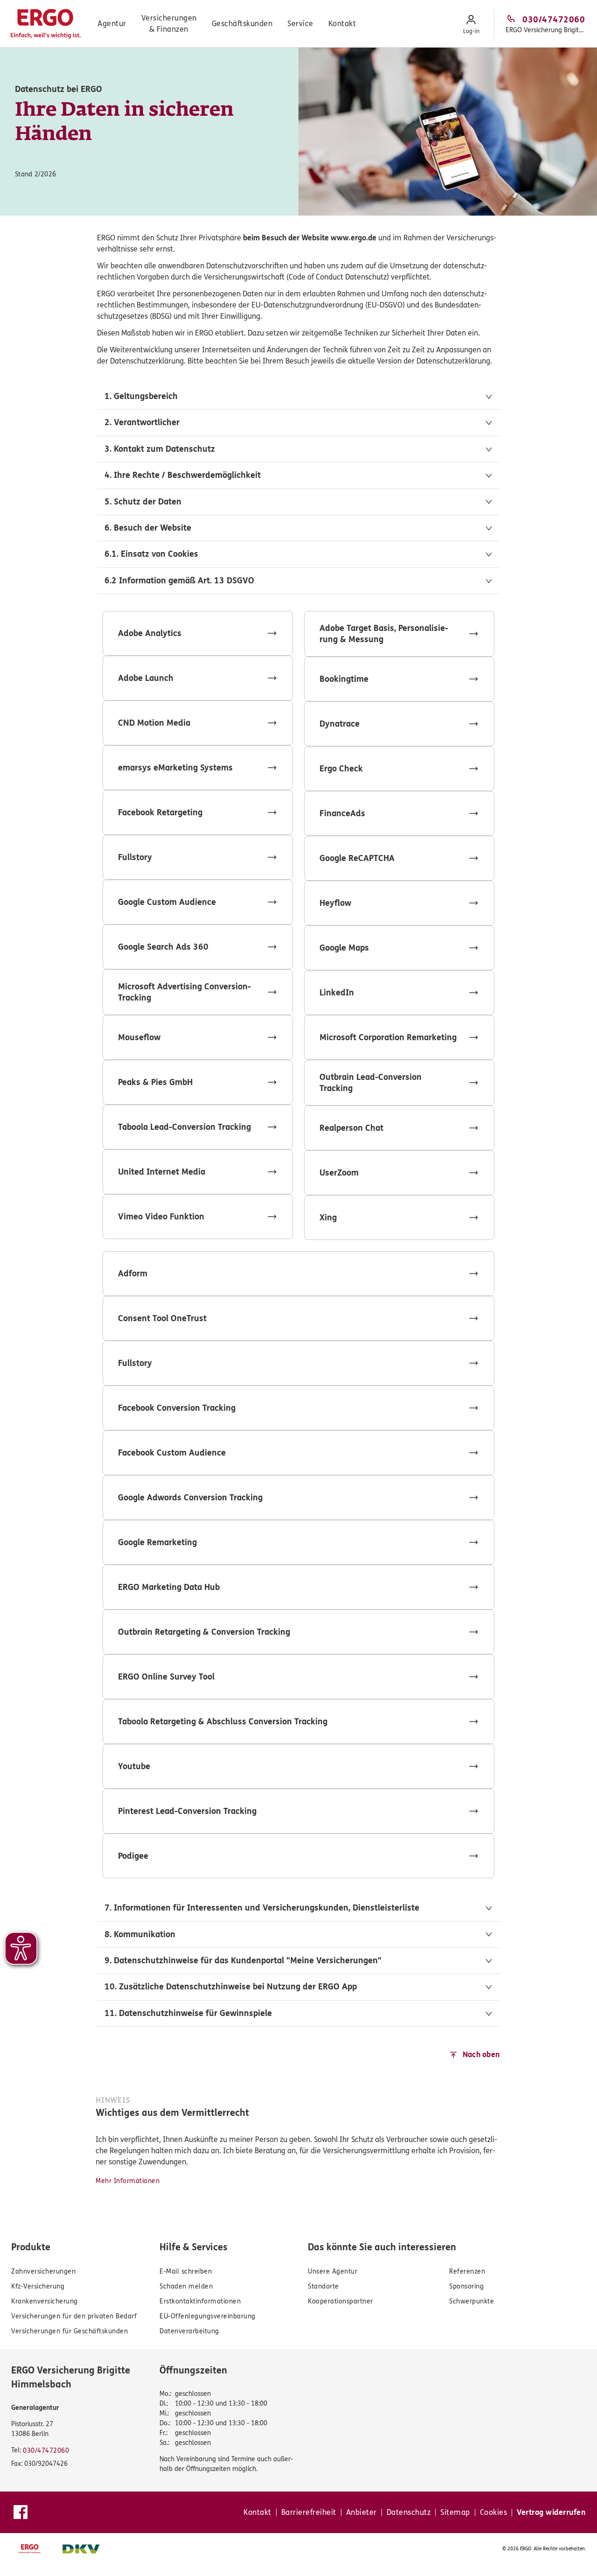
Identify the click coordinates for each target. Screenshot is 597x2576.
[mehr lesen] (198, 633)
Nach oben (481, 2054)
